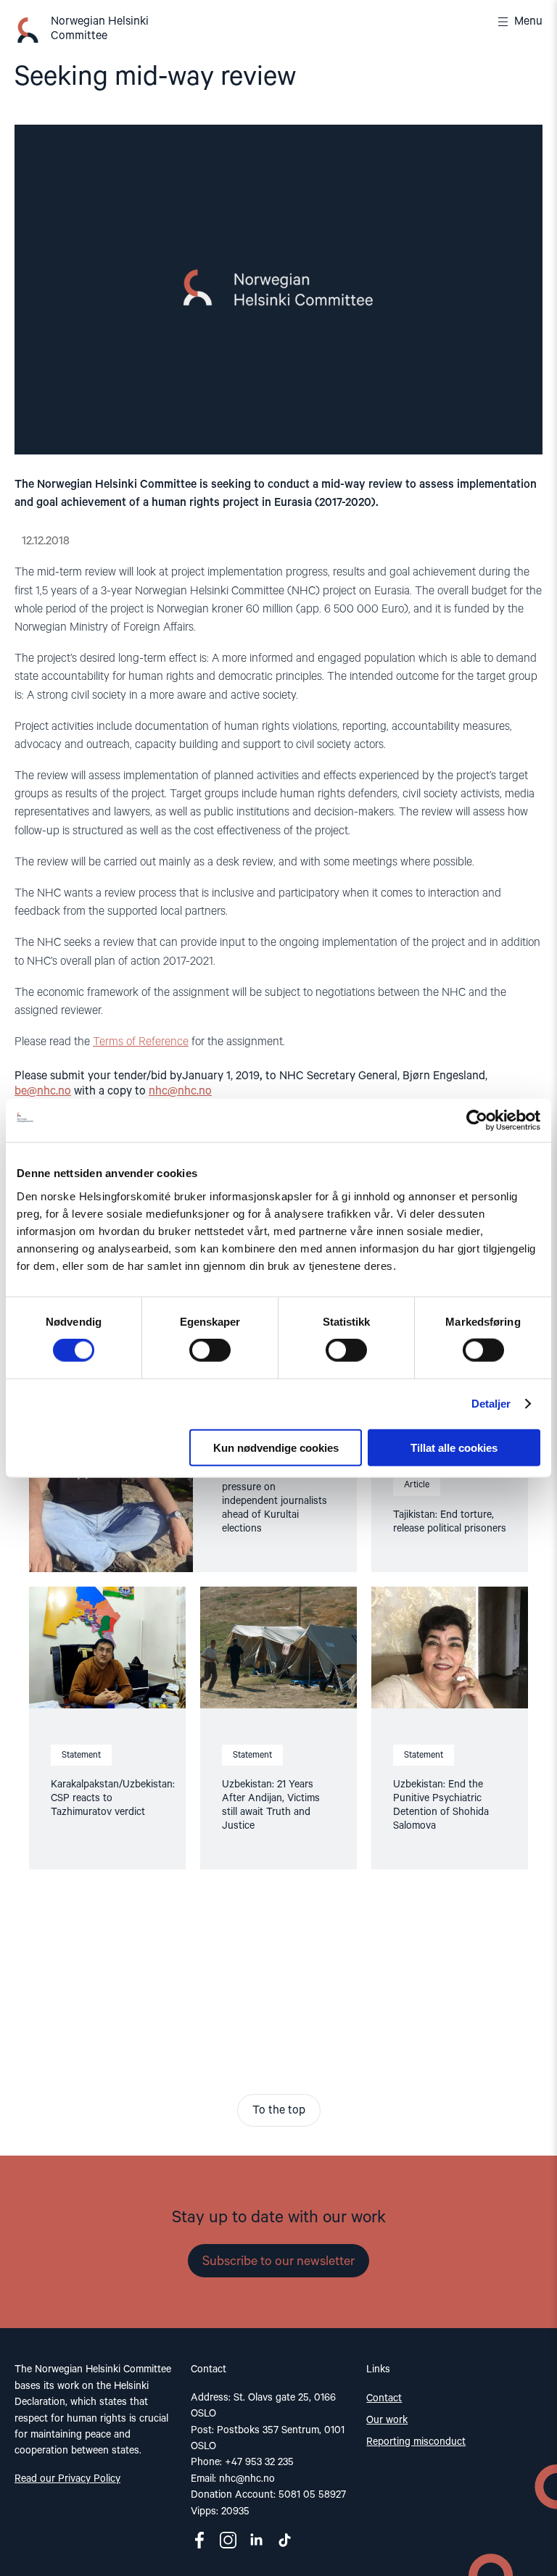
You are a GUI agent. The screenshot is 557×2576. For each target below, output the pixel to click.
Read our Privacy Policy (67, 2479)
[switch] (210, 1350)
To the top (279, 2111)
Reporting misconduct (416, 2442)
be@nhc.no (43, 1092)
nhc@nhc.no (180, 1092)
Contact (384, 2398)
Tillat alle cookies (454, 1447)
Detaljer (491, 1404)
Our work (387, 2420)
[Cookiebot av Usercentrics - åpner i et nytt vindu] (477, 1121)
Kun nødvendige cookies (276, 1447)
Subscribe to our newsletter (278, 2261)
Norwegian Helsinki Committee (100, 29)
